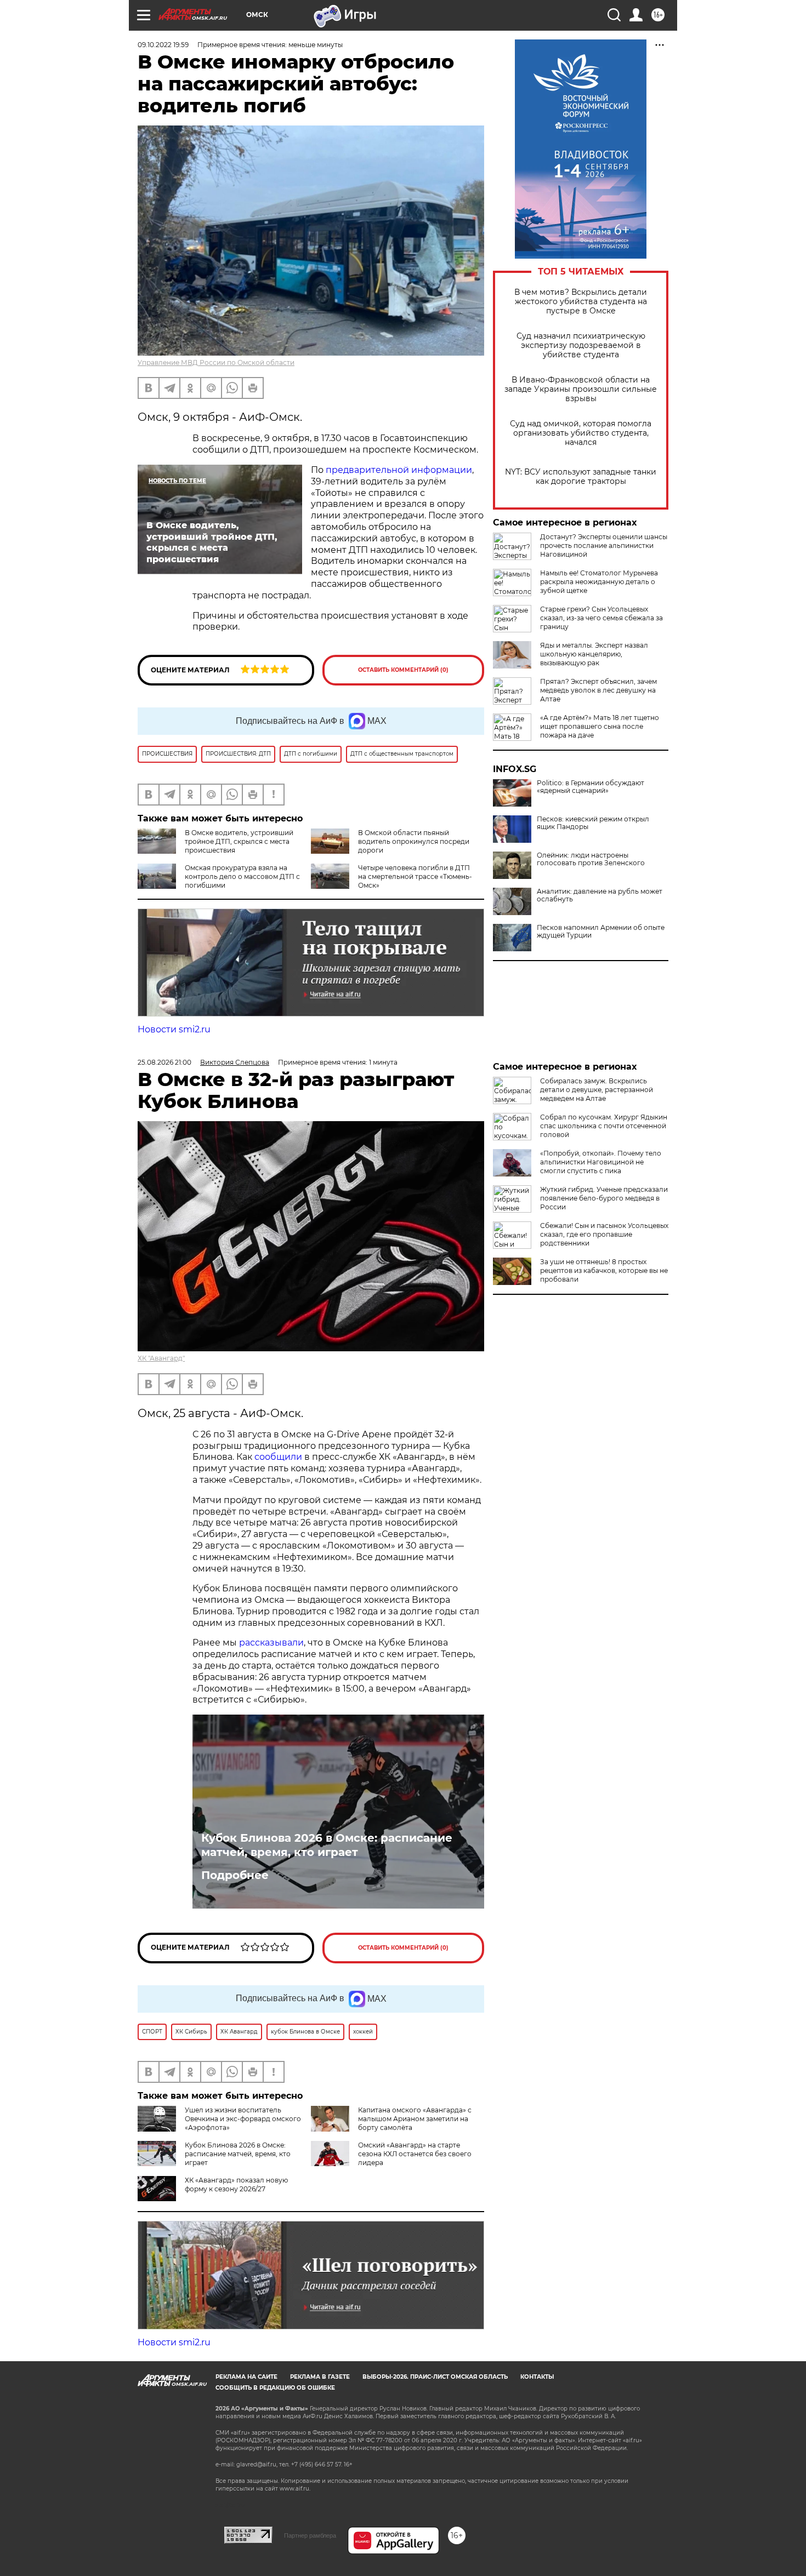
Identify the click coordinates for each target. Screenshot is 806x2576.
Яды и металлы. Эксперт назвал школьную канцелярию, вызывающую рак (594, 654)
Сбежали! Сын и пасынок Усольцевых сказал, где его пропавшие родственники (604, 1234)
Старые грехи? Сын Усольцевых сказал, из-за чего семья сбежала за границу (601, 618)
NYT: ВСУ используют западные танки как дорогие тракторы (581, 477)
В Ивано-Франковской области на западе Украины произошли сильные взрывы (581, 389)
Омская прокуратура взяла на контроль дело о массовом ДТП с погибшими (242, 876)
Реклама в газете (320, 2377)
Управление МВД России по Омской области (216, 362)
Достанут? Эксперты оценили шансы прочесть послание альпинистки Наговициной (604, 546)
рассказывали (271, 1643)
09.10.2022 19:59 (163, 45)
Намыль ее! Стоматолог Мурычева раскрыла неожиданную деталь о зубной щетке (599, 582)
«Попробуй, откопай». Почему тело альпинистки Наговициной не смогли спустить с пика (601, 1162)
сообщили (278, 1457)
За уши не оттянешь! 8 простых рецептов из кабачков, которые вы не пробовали (604, 1270)
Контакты (537, 2377)
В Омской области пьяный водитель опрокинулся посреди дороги (414, 841)
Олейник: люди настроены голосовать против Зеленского (591, 859)
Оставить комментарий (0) (403, 670)
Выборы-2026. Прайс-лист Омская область (435, 2377)
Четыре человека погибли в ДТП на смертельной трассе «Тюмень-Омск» (415, 876)
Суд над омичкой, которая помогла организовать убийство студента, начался (581, 433)
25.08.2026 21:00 (164, 1062)
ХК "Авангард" (161, 1358)
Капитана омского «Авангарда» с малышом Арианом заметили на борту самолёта (415, 2119)
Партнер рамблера (310, 2535)
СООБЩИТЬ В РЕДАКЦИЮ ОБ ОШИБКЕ (275, 2388)
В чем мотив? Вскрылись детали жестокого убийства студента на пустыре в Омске (581, 302)
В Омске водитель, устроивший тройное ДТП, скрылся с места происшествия (239, 841)
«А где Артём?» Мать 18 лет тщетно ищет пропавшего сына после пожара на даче (600, 726)
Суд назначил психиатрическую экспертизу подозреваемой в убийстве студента (581, 345)
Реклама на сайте (246, 2377)
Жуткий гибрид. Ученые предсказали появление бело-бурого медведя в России (604, 1198)
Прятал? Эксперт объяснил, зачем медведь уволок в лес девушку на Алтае (598, 690)
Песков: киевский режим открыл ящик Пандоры (593, 823)
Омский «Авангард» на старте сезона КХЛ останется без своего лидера (415, 2154)
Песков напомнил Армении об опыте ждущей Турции (601, 932)
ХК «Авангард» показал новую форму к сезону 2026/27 (236, 2184)
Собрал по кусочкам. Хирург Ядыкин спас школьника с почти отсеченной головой (604, 1126)
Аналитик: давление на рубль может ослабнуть (600, 895)
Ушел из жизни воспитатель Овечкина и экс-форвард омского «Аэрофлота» (243, 2119)
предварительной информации (399, 470)
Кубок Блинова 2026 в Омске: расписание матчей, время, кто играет (327, 1845)
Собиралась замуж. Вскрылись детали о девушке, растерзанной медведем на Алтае (597, 1090)
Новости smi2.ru (174, 1029)
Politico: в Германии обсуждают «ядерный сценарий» (591, 787)
